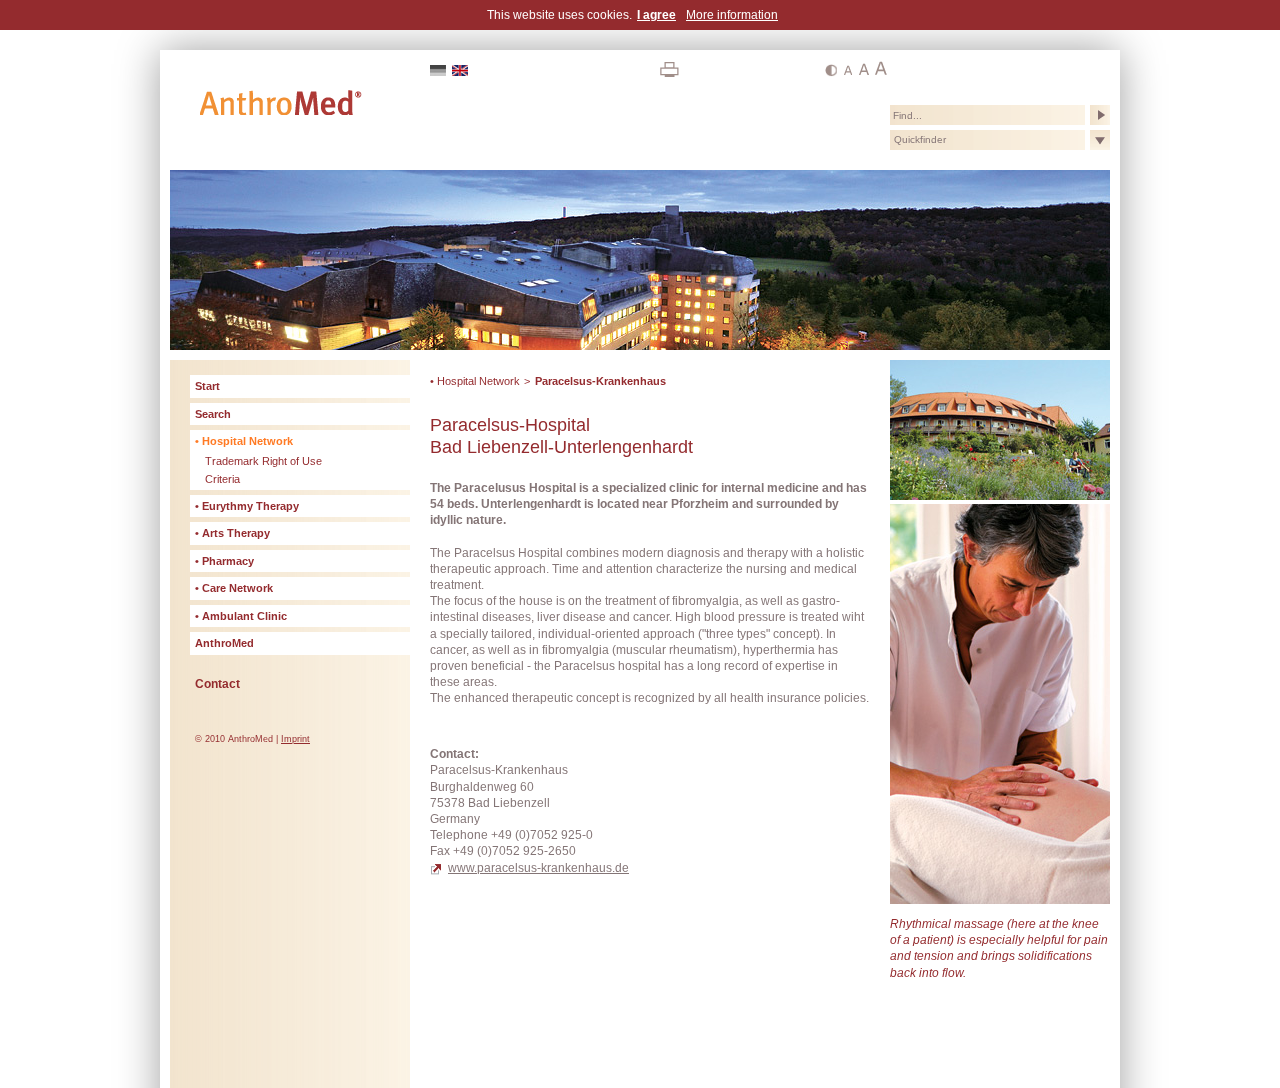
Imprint (295, 739)
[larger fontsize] (863, 70)
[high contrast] (830, 70)
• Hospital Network (475, 381)
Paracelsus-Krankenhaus (600, 381)
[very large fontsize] (881, 70)
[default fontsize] (847, 70)
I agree (656, 15)
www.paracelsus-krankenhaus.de (538, 868)
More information (732, 15)
